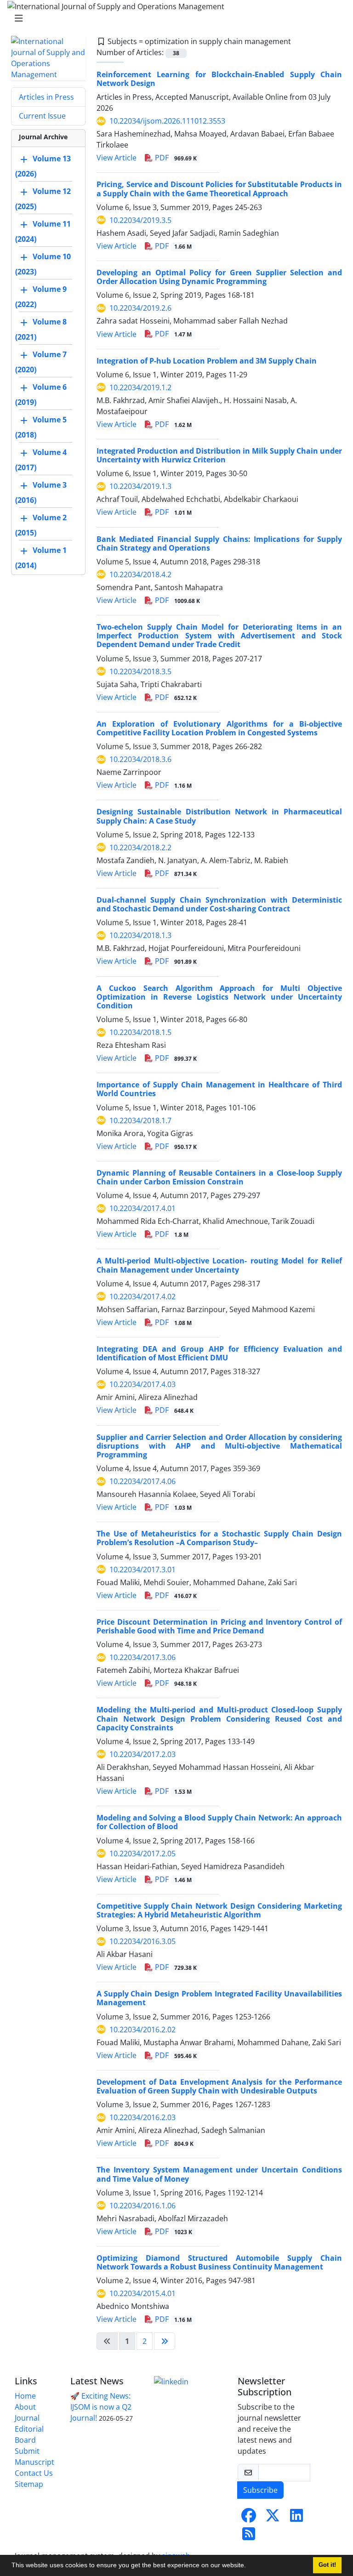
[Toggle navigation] (174, 18)
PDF (175, 158)
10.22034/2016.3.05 (142, 1941)
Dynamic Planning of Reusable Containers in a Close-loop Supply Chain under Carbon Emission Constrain (219, 1177)
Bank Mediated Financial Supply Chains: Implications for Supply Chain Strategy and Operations (219, 543)
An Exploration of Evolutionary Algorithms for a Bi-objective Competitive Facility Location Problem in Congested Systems (219, 728)
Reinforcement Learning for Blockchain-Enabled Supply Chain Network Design (219, 79)
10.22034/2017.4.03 (142, 1384)
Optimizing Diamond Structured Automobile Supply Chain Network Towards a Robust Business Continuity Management (219, 2262)
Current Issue (42, 116)
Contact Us (34, 2473)
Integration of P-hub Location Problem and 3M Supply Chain (207, 361)
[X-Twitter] (273, 2518)
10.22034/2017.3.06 (142, 1657)
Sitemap (29, 2484)
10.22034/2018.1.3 (140, 935)
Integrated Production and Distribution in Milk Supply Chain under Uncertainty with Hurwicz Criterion (219, 455)
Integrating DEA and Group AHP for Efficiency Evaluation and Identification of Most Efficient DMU (219, 1353)
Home (25, 2396)
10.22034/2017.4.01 (142, 1208)
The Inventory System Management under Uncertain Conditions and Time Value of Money (219, 2174)
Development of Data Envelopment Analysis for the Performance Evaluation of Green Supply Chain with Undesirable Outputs (219, 2086)
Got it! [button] (327, 2565)
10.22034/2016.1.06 (142, 2206)
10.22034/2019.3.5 (140, 220)
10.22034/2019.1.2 (140, 387)
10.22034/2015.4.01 (142, 2293)
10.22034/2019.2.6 (140, 308)
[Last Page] (165, 2341)
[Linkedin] (171, 2381)
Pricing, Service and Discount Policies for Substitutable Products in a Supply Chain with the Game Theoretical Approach (219, 189)
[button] (249, 2566)
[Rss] (249, 2536)
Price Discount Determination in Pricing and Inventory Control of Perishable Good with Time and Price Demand (219, 1626)
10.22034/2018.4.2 (140, 574)
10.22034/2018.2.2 (140, 847)
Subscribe (260, 2490)
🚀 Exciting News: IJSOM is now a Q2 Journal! (101, 2407)
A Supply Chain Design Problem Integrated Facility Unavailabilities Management (219, 1998)
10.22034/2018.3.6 (140, 759)
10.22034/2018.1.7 (140, 1120)
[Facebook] (249, 2518)
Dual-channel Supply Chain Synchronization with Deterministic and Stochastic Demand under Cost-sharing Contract (219, 904)
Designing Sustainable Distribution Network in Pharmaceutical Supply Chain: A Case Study (219, 816)
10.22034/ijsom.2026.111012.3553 (167, 121)
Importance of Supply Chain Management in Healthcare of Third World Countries (219, 1089)
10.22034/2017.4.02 (142, 1297)
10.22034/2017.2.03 (142, 1754)
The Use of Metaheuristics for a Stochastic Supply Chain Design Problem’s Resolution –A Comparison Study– (219, 1538)
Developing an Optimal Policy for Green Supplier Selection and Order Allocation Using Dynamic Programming (219, 277)
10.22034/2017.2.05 (142, 1854)
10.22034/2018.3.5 (140, 671)
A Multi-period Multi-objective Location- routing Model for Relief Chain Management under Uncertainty (219, 1265)
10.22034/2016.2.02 (142, 2030)
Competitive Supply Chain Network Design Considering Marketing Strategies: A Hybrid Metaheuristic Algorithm (219, 1910)
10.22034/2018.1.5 (140, 1032)
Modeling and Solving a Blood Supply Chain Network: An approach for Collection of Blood (219, 1822)
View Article (117, 158)
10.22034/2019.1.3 (140, 486)
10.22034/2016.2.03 (142, 2117)
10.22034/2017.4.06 (142, 1481)
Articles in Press (46, 97)
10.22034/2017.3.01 (142, 1569)
